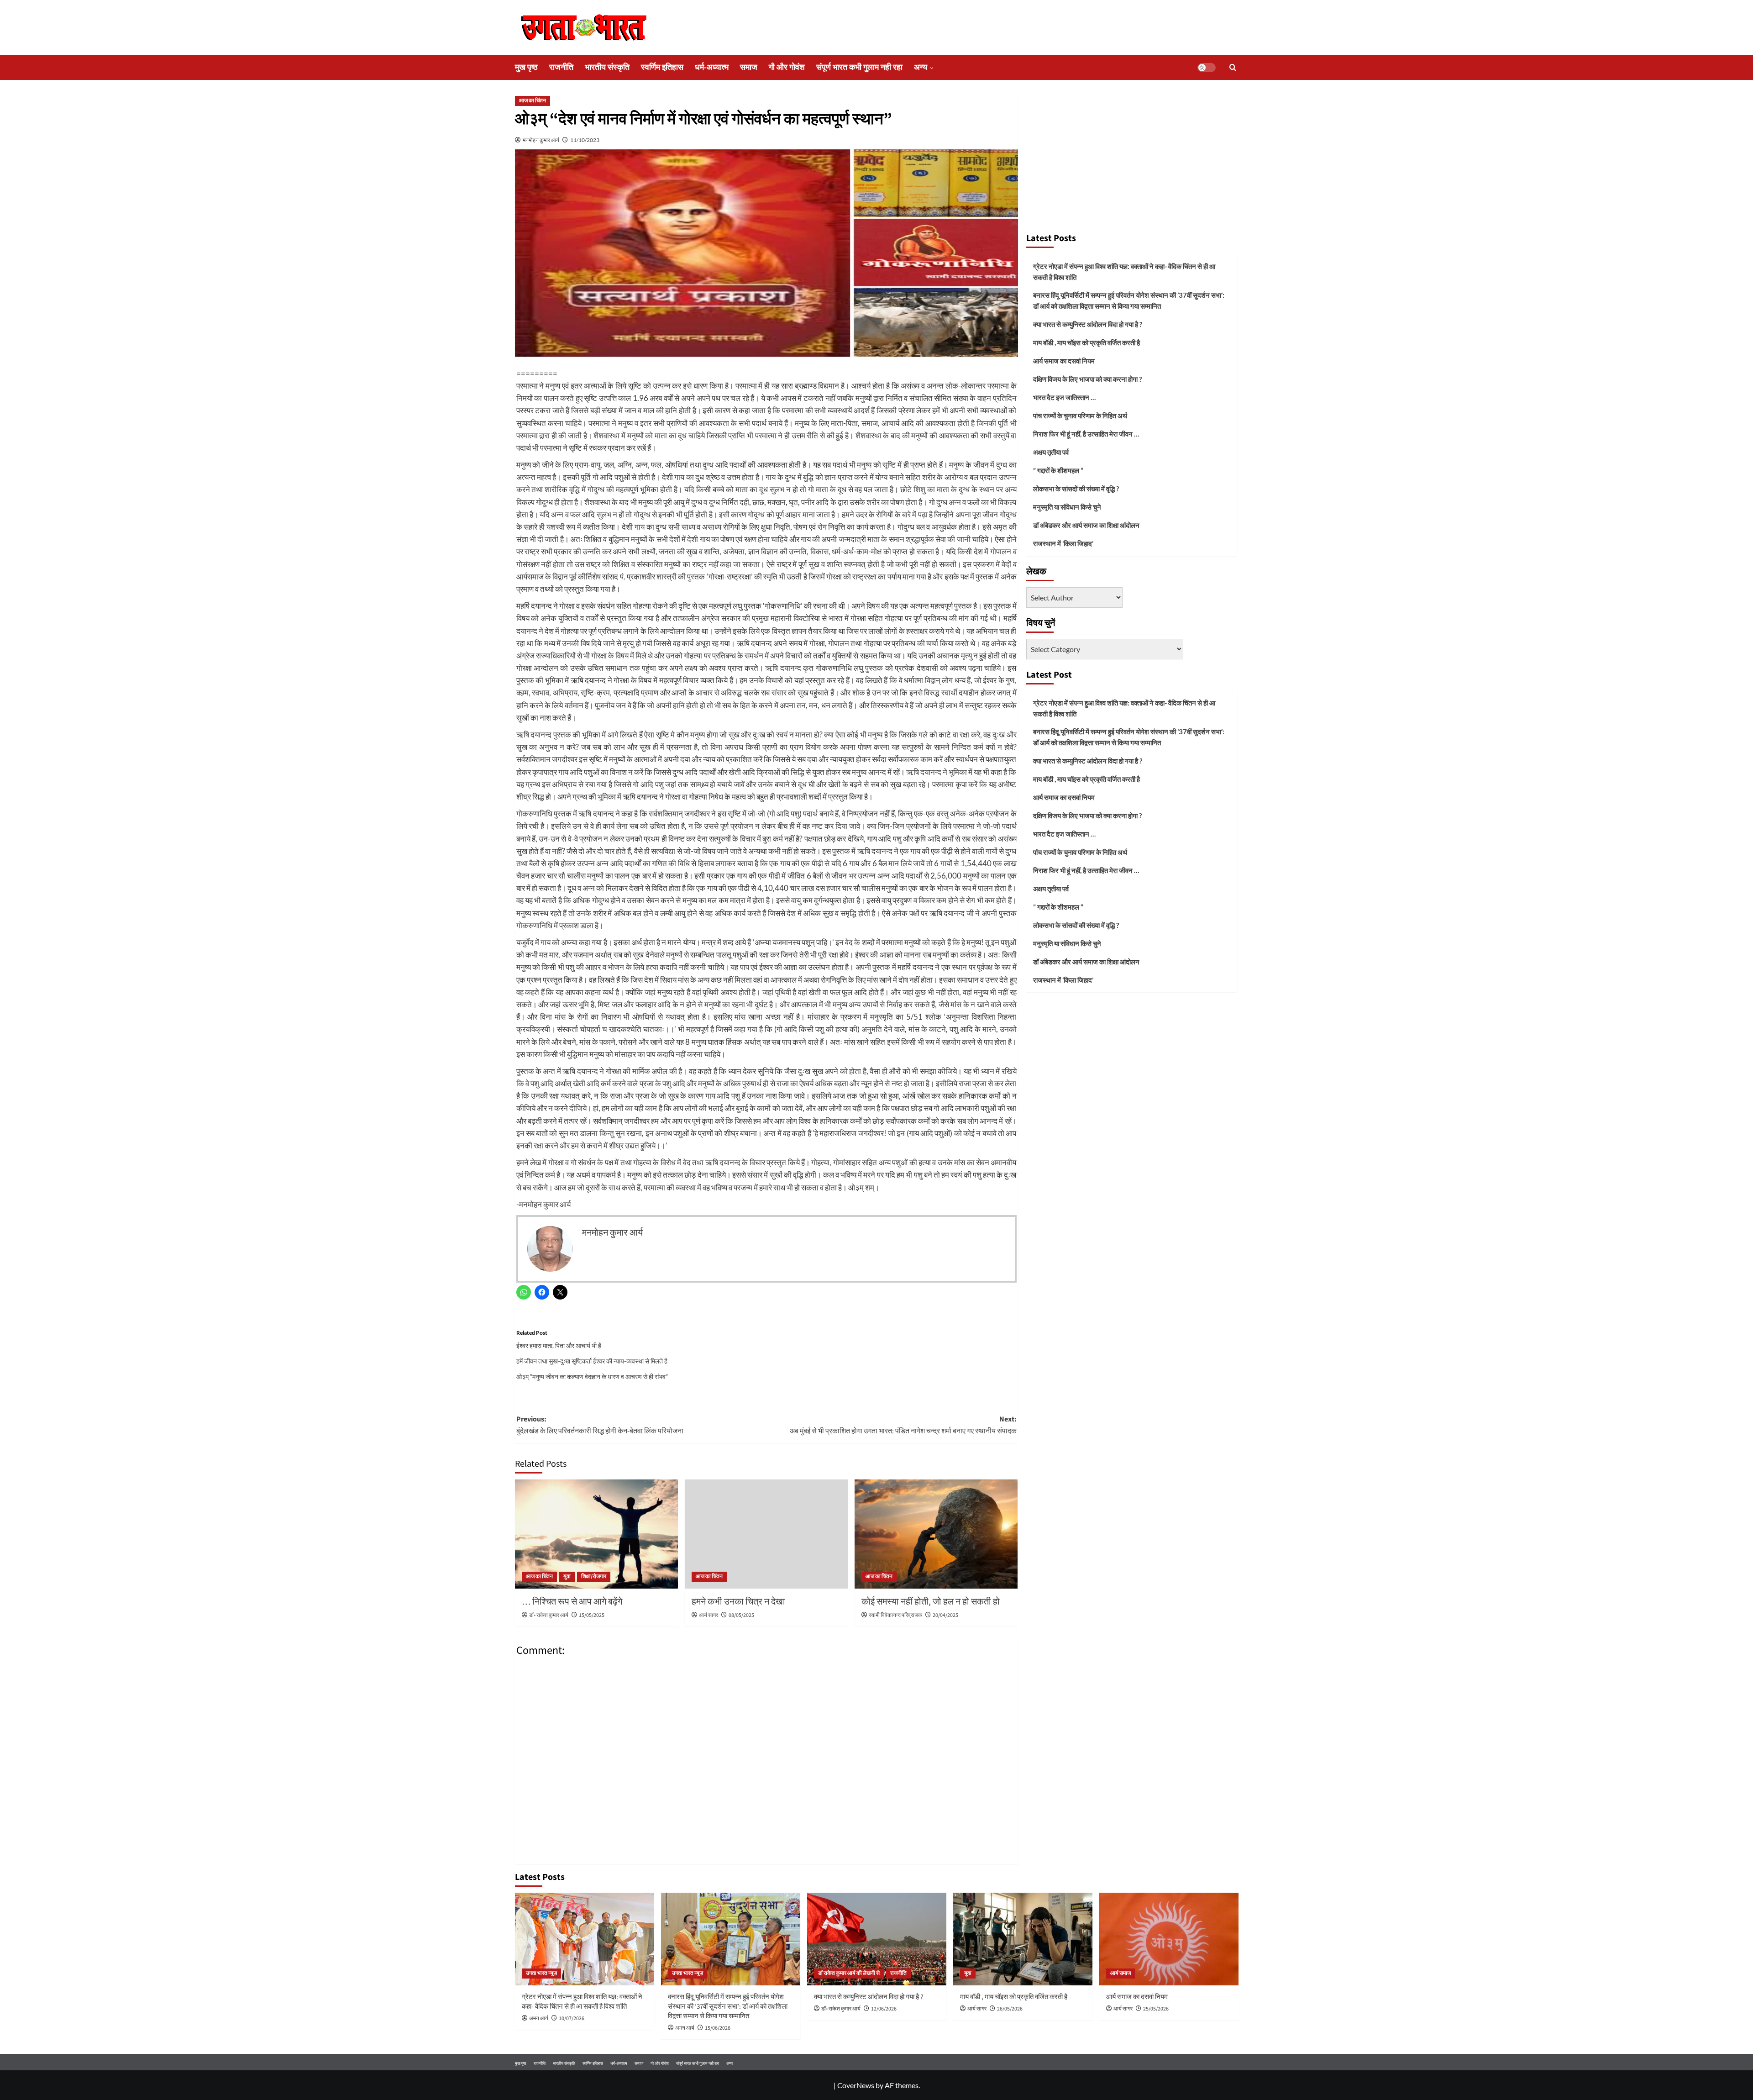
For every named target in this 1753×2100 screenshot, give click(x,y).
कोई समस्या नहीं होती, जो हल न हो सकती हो (931, 1602)
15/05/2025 (592, 1615)
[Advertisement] (1132, 159)
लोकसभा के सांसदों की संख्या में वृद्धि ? (1076, 489)
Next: (903, 1425)
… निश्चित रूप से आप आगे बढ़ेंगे (572, 1602)
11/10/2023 (585, 140)
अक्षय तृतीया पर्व (1051, 452)
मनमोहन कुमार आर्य (541, 140)
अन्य (921, 67)
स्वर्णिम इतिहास (662, 67)
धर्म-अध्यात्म (712, 67)
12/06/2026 (884, 2009)
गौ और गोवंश (787, 67)
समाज (749, 67)
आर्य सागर (709, 1615)
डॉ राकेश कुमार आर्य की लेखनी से (849, 1973)
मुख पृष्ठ (526, 67)
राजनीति (561, 67)
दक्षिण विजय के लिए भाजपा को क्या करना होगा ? (1087, 379)
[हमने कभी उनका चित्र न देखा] (766, 1534)
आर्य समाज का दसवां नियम (1064, 361)
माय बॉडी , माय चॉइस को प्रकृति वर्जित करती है (1086, 342)
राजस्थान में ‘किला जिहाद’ (1063, 543)
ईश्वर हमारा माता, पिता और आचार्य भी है (559, 1345)
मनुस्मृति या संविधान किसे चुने (1067, 507)
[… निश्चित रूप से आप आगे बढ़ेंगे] (596, 1534)
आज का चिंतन (533, 101)
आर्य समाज (1121, 1973)
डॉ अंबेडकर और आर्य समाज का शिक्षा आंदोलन (1086, 525)
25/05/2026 (1156, 2009)
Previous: (600, 1425)
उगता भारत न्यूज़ (541, 1973)
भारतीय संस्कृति (607, 67)
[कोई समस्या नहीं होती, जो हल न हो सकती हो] (936, 1534)
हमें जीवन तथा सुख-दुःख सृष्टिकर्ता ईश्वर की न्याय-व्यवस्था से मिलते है (592, 1361)
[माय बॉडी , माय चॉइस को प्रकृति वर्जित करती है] (1023, 1939)
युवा (567, 1576)
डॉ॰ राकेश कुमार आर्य (549, 1615)
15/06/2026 (718, 2028)
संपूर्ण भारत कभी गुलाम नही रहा (859, 67)
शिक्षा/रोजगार (594, 1576)
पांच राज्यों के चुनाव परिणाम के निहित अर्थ (1080, 416)
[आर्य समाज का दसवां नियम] (1169, 1939)
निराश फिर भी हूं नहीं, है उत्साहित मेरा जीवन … (1086, 434)
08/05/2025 (741, 1615)
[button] (1233, 67)
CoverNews (856, 2085)
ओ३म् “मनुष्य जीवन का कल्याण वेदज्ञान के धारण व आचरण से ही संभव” (592, 1376)
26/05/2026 (1010, 2009)
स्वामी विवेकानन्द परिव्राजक (895, 1615)
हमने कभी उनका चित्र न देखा (738, 1602)
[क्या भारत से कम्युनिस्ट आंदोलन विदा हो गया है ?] (877, 1939)
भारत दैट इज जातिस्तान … (1064, 397)
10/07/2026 (572, 2018)
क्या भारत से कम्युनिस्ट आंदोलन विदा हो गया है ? (1088, 324)
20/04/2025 (945, 1615)
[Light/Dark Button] (1207, 68)
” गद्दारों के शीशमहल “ (1058, 470)
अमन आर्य (539, 2018)
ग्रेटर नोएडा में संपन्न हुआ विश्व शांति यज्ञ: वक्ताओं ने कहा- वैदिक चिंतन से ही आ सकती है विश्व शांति (1124, 272)
